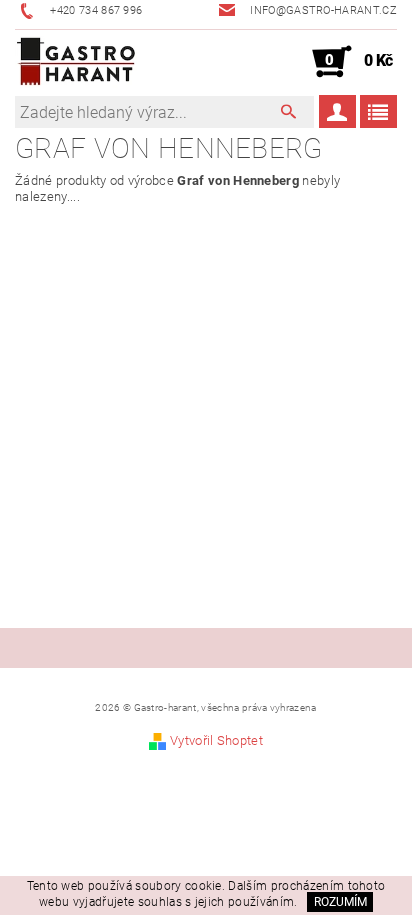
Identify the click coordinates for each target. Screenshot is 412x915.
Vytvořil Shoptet (216, 740)
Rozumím (340, 902)
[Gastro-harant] (76, 62)
